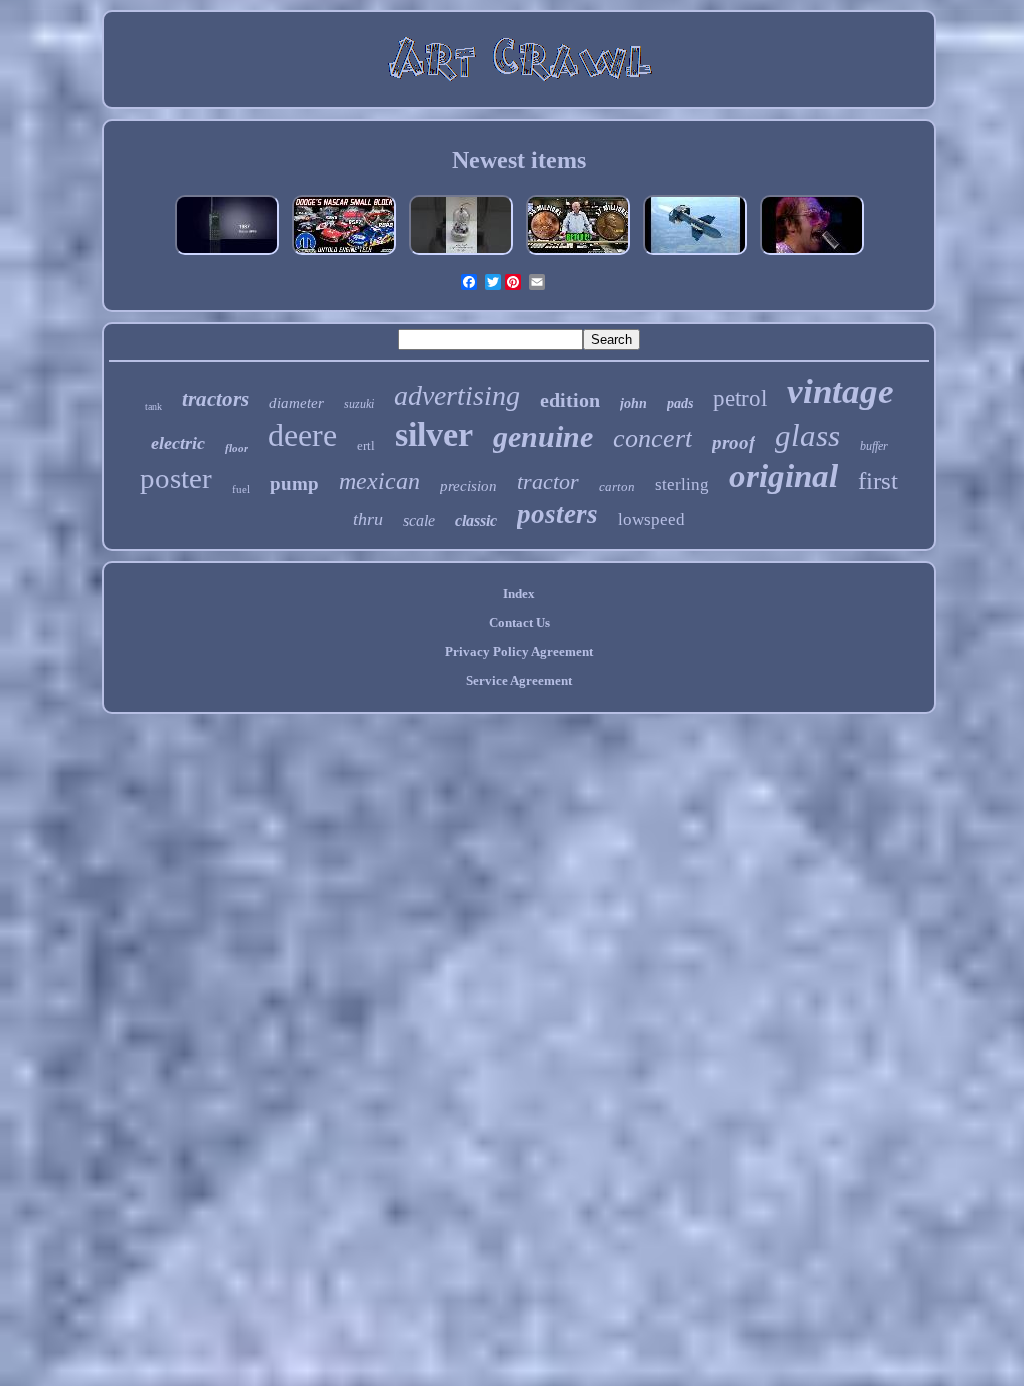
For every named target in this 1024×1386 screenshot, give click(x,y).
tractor (548, 481)
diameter (296, 403)
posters (557, 514)
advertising (457, 395)
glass (807, 435)
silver (434, 434)
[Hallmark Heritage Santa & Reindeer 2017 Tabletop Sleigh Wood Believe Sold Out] (461, 255)
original (783, 476)
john (633, 403)
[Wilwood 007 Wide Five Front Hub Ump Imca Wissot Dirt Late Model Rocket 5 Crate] (344, 255)
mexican (379, 481)
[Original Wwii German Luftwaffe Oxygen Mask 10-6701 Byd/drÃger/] (695, 255)
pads (680, 403)
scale (419, 520)
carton (617, 486)
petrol (740, 398)
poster (176, 478)
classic (476, 520)
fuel (241, 489)
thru (368, 519)
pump (294, 483)
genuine (543, 436)
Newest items (519, 160)
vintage (840, 391)
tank (153, 406)
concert (652, 438)
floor (236, 448)
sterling (682, 484)
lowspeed (651, 519)
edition (570, 400)
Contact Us (519, 622)
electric (178, 443)
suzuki (359, 404)
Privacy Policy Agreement (519, 651)
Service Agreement (519, 680)
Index (519, 593)
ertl (366, 445)
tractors (215, 399)
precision (468, 486)
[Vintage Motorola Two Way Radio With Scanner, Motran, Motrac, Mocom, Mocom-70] (227, 255)
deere (302, 435)
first (878, 480)
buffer (874, 446)
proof (733, 442)
